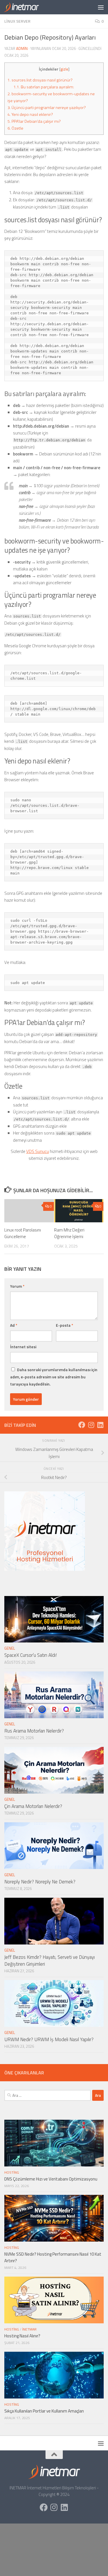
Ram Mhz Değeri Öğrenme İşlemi (69, 1233)
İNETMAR (29, 2329)
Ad (14, 1325)
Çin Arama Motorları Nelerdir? (33, 1806)
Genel (10, 1648)
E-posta (65, 1325)
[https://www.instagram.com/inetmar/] (91, 1425)
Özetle (15, 128)
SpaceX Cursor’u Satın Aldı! (31, 1655)
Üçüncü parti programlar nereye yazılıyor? (47, 108)
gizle (64, 69)
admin (22, 48)
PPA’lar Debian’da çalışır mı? (34, 121)
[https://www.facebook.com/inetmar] (82, 1425)
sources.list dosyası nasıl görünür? (40, 80)
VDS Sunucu (38, 1151)
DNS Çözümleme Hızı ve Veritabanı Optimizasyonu (51, 2179)
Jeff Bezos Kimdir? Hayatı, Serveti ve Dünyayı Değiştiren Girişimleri (50, 1961)
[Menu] (101, 7)
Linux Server (17, 21)
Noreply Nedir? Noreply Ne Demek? (40, 1882)
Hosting (12, 2172)
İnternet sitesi (23, 1347)
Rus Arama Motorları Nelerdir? (34, 1731)
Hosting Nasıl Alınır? (22, 2336)
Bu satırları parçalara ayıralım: (44, 87)
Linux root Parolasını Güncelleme (23, 1233)
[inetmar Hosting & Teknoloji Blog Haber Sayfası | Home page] (27, 7)
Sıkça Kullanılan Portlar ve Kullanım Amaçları (44, 2411)
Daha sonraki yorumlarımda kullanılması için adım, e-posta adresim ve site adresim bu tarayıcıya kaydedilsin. (54, 1377)
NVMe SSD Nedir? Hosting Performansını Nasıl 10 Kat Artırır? (53, 2257)
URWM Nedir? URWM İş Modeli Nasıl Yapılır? (49, 2039)
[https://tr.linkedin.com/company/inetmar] (100, 1425)
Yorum (17, 1286)
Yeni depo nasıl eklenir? (30, 114)
